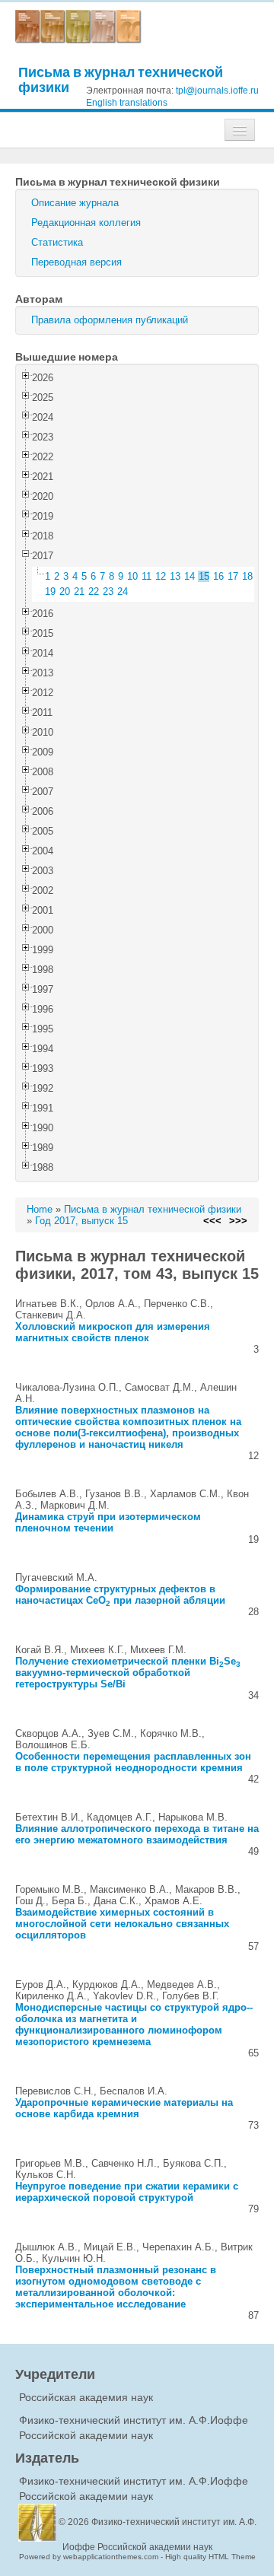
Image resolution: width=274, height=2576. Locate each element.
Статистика (57, 242)
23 (108, 592)
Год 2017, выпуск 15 (81, 1221)
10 (132, 576)
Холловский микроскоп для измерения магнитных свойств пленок (113, 1332)
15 (204, 576)
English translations (127, 103)
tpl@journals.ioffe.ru (217, 91)
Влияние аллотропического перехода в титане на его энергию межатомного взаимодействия (137, 1834)
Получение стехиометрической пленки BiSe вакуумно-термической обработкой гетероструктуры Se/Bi (128, 1673)
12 (161, 576)
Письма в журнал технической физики (121, 80)
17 (233, 576)
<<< (212, 1221)
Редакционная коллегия (86, 223)
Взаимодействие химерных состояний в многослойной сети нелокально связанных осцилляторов (122, 1924)
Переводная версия (76, 262)
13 (175, 576)
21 (79, 592)
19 (50, 592)
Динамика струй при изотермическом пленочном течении (108, 1522)
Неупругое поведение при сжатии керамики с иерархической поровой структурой (127, 2192)
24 (123, 592)
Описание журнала (75, 203)
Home (40, 1209)
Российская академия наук (86, 2397)
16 (218, 576)
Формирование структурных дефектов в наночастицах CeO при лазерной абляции (120, 1595)
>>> (238, 1221)
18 (247, 576)
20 (65, 592)
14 (190, 576)
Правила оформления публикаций (110, 320)
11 (147, 576)
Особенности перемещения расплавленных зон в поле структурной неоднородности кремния (133, 1762)
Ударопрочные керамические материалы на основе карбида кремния (124, 2108)
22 (94, 592)
